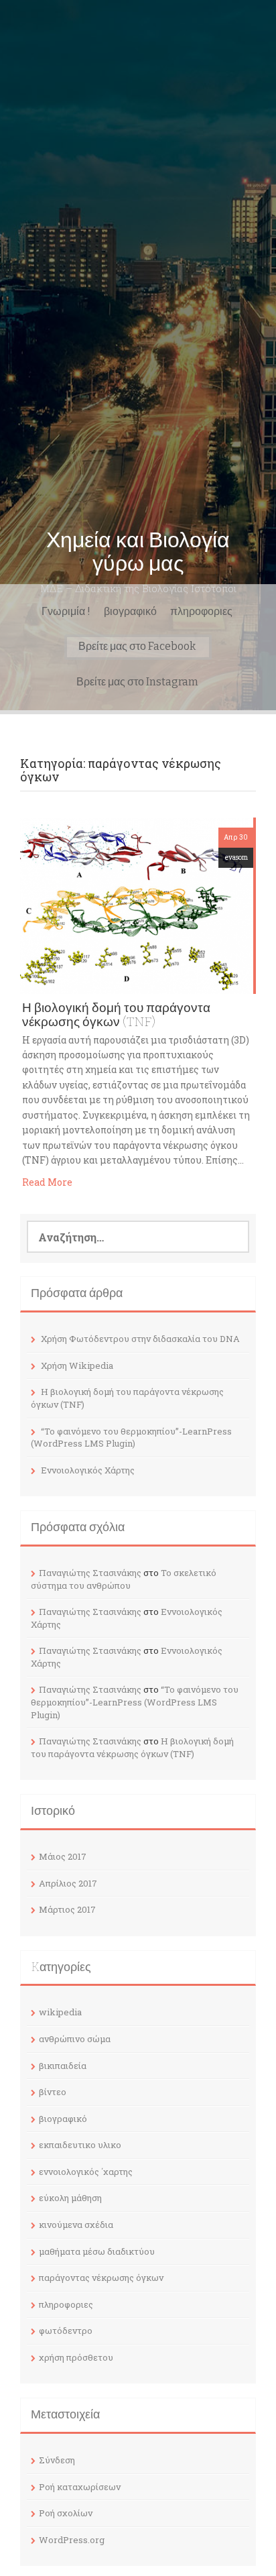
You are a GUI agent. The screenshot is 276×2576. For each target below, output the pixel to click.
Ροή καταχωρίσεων (80, 2487)
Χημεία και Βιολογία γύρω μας (138, 552)
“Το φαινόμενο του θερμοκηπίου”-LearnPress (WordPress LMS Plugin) (131, 1438)
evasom (236, 857)
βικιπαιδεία (63, 2066)
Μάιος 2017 (63, 1856)
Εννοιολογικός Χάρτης (88, 1470)
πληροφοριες (201, 611)
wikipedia (60, 2012)
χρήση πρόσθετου (76, 2357)
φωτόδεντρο (66, 2331)
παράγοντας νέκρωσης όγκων (101, 2278)
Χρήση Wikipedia (77, 1365)
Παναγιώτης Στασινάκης (90, 1573)
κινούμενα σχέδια (76, 2225)
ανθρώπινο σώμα (75, 2039)
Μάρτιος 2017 (67, 1909)
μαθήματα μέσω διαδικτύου (97, 2251)
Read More (47, 1182)
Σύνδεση (57, 2460)
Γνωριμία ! (66, 611)
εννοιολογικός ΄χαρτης (86, 2172)
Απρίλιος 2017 (68, 1883)
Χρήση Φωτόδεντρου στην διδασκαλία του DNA (140, 1339)
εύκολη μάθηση (70, 2198)
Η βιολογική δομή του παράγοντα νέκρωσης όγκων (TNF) (116, 1015)
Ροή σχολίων (66, 2513)
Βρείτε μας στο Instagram (137, 682)
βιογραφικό (130, 611)
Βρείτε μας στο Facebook (137, 646)
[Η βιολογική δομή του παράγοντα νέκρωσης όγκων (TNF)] (137, 904)
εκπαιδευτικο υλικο (80, 2145)
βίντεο (53, 2092)
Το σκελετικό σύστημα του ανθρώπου (124, 1579)
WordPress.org (72, 2540)
